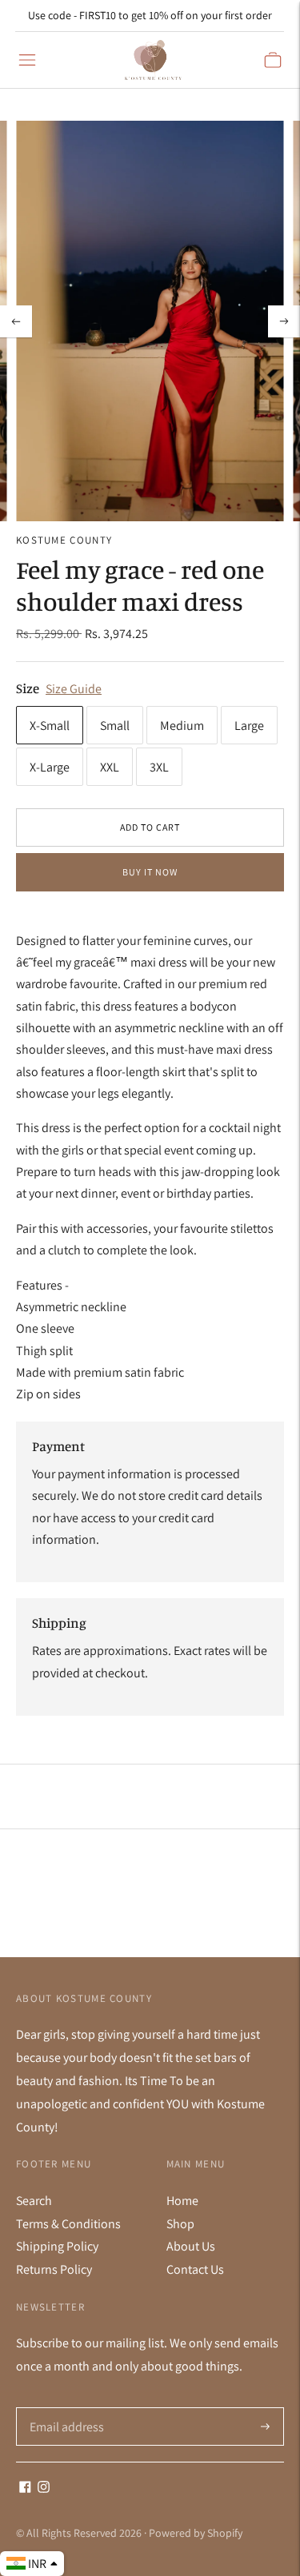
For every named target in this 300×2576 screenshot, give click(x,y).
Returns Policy (54, 2269)
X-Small (50, 726)
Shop (180, 2224)
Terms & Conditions (68, 2224)
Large (249, 726)
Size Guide (74, 689)
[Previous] (16, 321)
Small (115, 726)
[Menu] (27, 60)
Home (182, 2201)
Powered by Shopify (196, 2533)
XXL (110, 767)
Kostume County (64, 540)
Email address (65, 2408)
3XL (159, 767)
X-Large (50, 767)
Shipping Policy (57, 2246)
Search (34, 2201)
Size (28, 688)
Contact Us (195, 2269)
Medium (182, 726)
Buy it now (150, 872)
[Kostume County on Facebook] (25, 2488)
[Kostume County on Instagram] (44, 2488)
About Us (191, 2246)
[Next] (284, 321)
